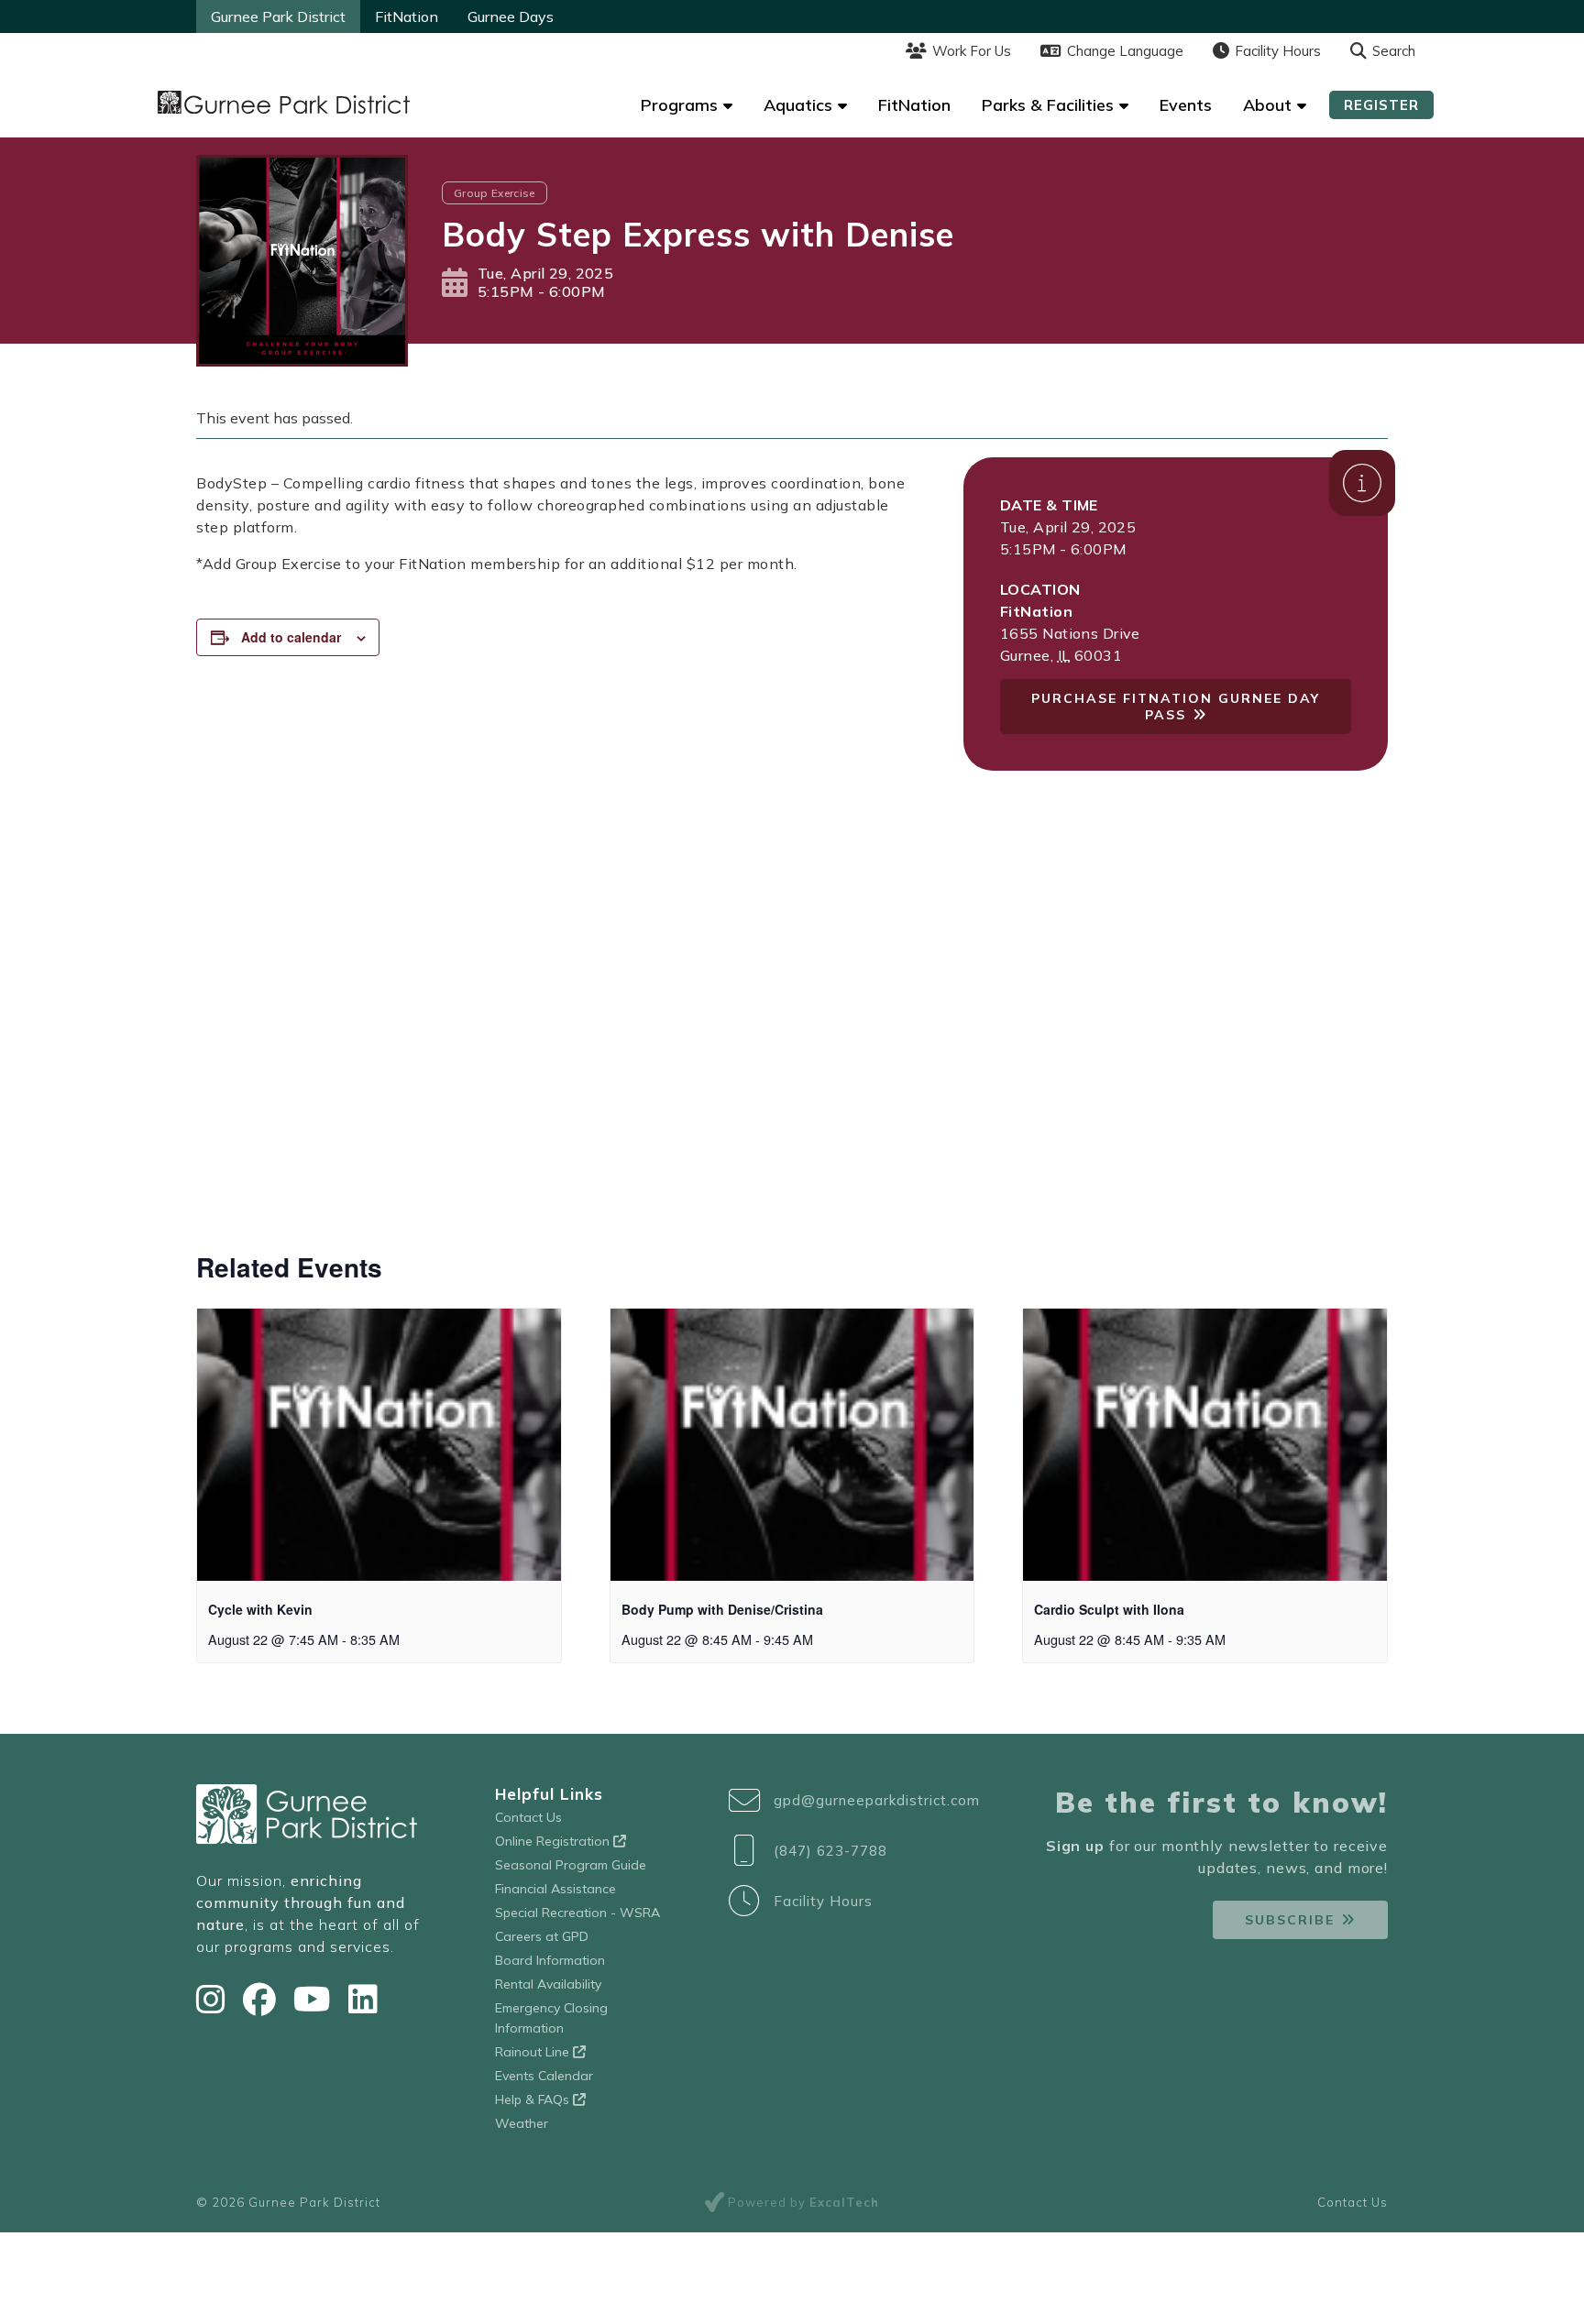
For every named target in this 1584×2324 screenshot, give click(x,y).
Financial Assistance (555, 1889)
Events (1186, 105)
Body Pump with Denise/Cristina (722, 1609)
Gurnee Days (511, 16)
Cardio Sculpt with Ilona (1109, 1609)
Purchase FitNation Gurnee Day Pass (1176, 707)
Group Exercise (495, 193)
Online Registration (554, 1841)
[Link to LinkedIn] (363, 1999)
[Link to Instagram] (215, 1999)
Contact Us (528, 1817)
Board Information (550, 1960)
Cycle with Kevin (260, 1609)
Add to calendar (291, 637)
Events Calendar (544, 2076)
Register (1381, 105)
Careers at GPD (542, 1936)
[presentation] (379, 1445)
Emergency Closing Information (551, 2018)
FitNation (407, 16)
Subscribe (1290, 1920)
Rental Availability (548, 1984)
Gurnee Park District (278, 16)
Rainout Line (534, 2052)
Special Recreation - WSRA (577, 1913)
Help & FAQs (534, 2099)
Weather (522, 2123)
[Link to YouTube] (316, 1999)
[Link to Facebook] (264, 1999)
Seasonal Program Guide (571, 1865)
